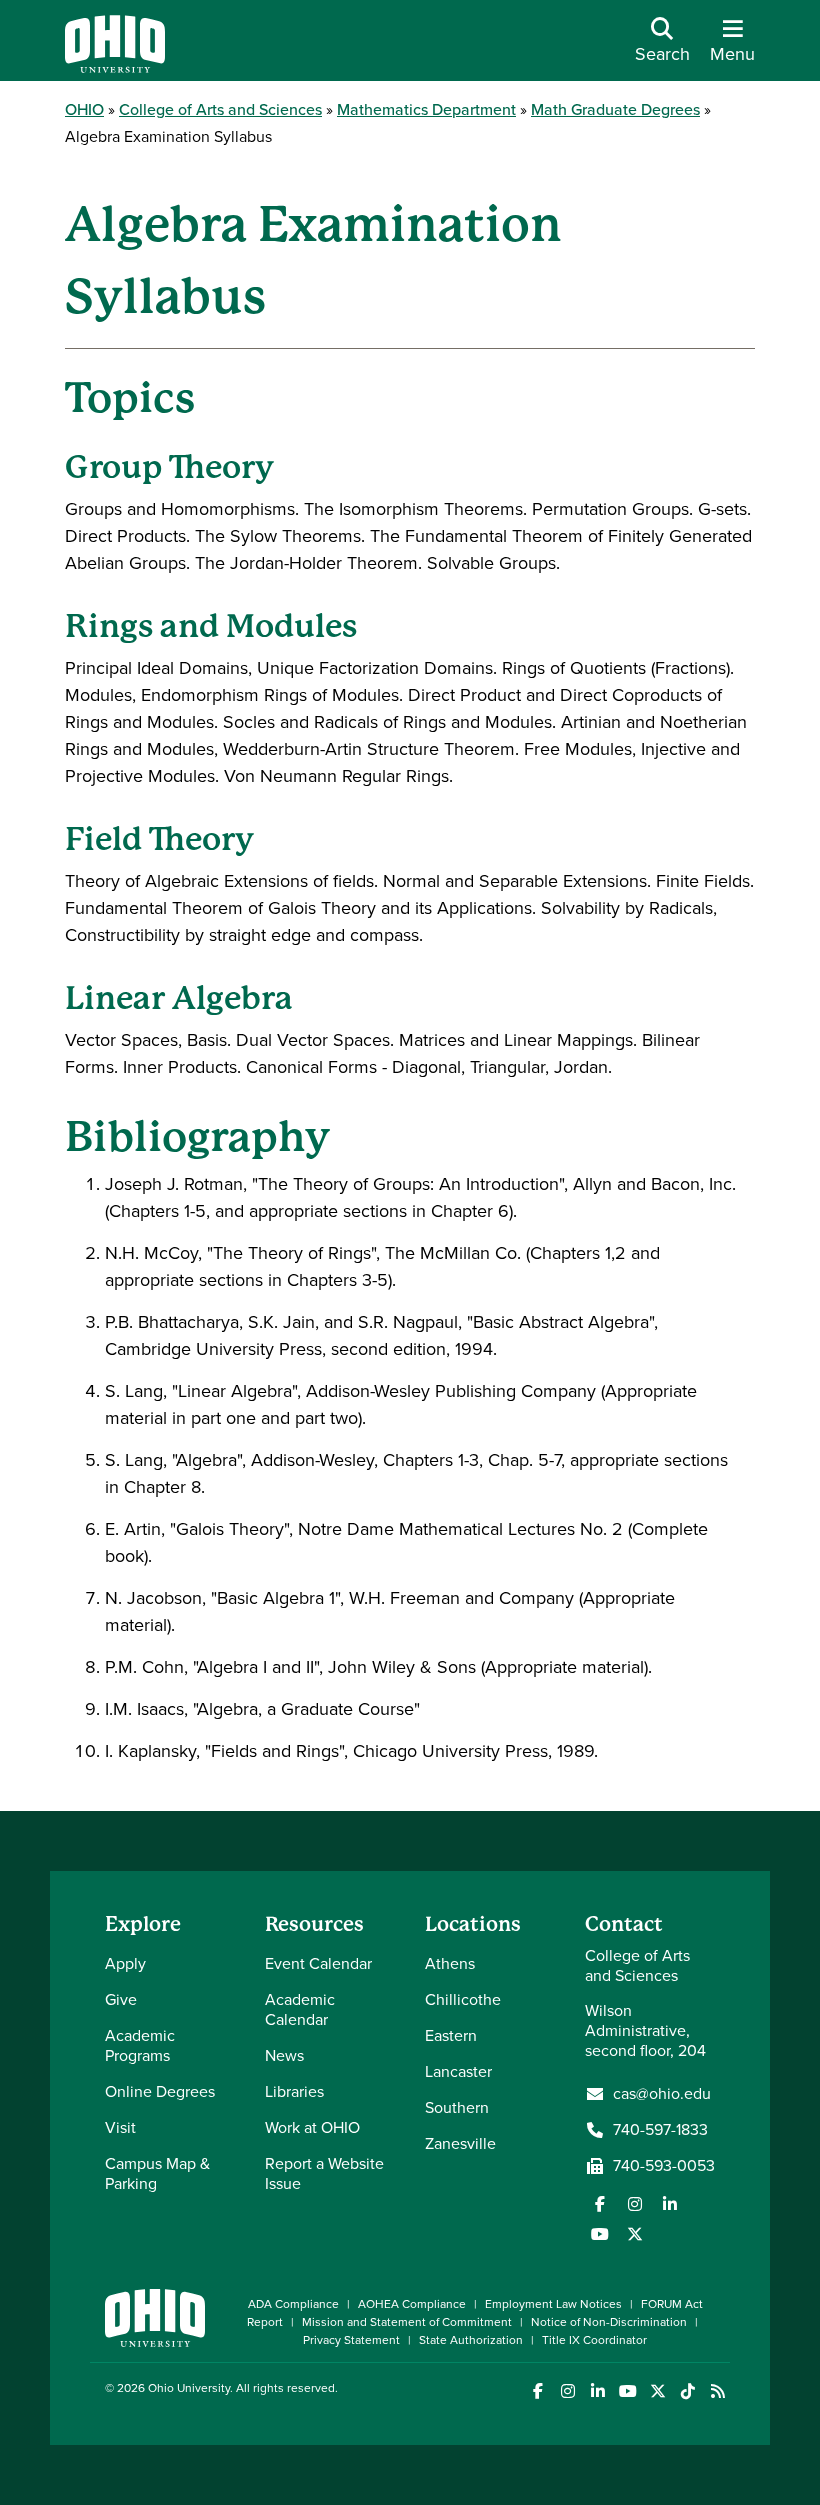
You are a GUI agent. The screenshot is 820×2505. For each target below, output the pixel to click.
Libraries (294, 2091)
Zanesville (460, 2143)
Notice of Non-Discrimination (609, 2322)
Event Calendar (318, 1963)
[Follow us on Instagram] (635, 2204)
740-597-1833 (660, 2130)
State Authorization (471, 2340)
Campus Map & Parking (157, 2173)
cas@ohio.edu (662, 2094)
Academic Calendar (300, 2009)
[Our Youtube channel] (600, 2234)
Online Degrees (160, 2091)
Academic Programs (140, 2045)
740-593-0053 (664, 2166)
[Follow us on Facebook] (600, 2204)
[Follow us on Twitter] (635, 2234)
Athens (450, 1963)
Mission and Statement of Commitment (407, 2322)
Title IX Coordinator (594, 2340)
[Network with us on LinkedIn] (670, 2204)
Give (121, 1999)
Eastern (451, 2035)
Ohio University (189, 2388)
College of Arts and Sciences (220, 109)
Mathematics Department (426, 109)
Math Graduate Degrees (615, 109)
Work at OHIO (312, 2127)
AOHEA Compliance (412, 2304)
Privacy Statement (351, 2340)
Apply (125, 1963)
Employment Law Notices (553, 2304)
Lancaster (458, 2071)
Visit (120, 2127)
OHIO (84, 109)
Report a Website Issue (324, 2173)
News (284, 2055)
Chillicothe (463, 1999)
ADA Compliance (293, 2304)
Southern (457, 2107)
